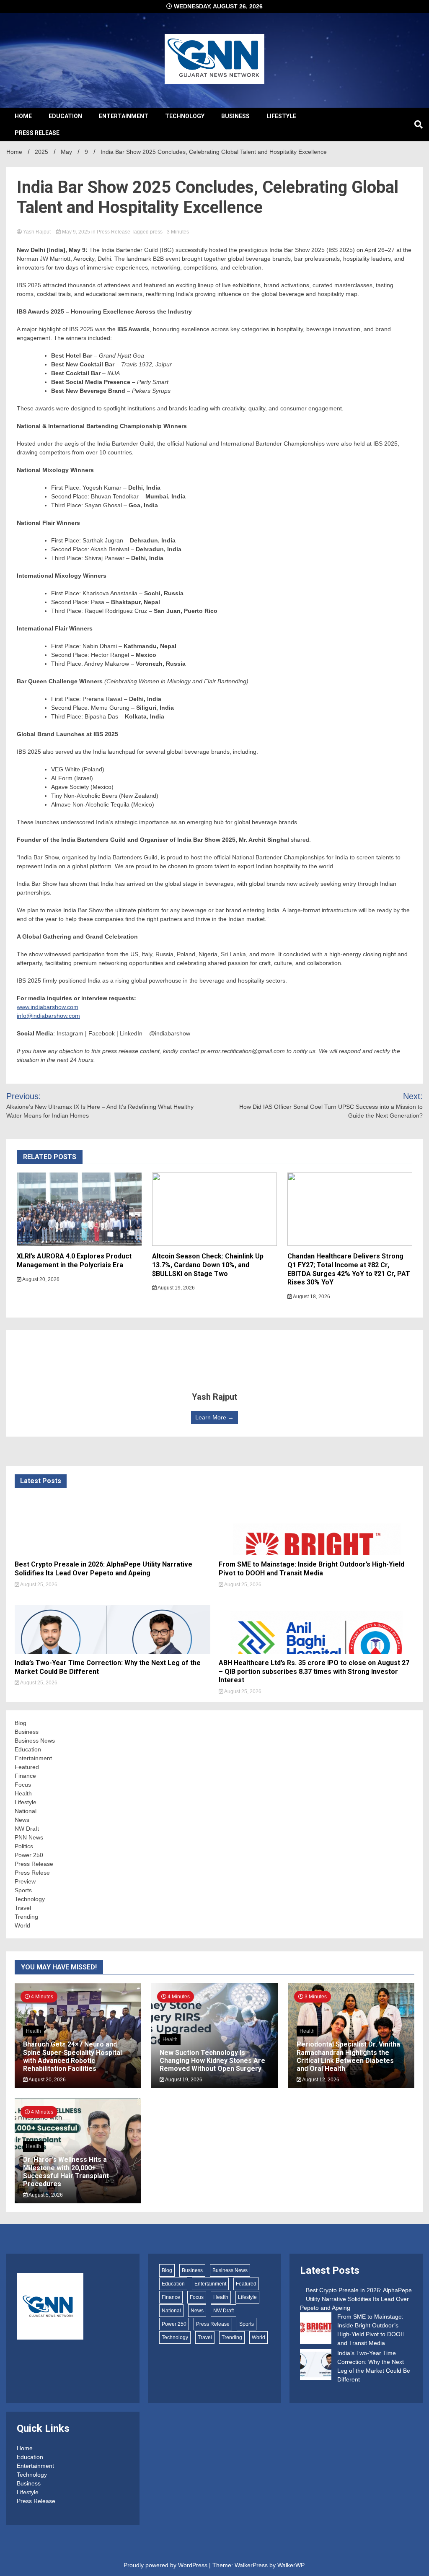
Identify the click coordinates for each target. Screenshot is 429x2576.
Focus (23, 1785)
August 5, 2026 (45, 2195)
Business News (35, 1741)
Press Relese (32, 1873)
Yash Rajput (37, 232)
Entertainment (124, 116)
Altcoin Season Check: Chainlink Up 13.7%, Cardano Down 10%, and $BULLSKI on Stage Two (208, 1265)
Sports (23, 1890)
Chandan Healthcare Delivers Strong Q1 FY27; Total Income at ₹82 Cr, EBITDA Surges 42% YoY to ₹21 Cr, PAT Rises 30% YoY (349, 1269)
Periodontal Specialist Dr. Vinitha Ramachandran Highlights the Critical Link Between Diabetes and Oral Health (348, 2056)
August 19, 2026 (176, 1288)
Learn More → (214, 1417)
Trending (26, 1917)
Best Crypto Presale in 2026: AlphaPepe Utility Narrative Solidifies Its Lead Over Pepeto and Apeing (103, 1569)
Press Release (37, 133)
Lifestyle (281, 116)
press (156, 232)
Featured (27, 1767)
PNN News (29, 1837)
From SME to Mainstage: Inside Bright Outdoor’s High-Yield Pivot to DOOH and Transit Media (311, 1569)
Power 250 (29, 1855)
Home (23, 116)
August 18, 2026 (311, 1297)
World (22, 1925)
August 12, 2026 (320, 2080)
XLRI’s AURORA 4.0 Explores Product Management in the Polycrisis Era (74, 1261)
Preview (25, 1881)
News (22, 1820)
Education (65, 116)
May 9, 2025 (76, 232)
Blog (21, 1723)
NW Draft (27, 1829)
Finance (25, 1776)
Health (23, 1793)
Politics (24, 1846)
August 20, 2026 (40, 1279)
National (26, 1811)
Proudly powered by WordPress (166, 2565)
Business (235, 116)
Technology (185, 116)
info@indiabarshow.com (48, 1016)
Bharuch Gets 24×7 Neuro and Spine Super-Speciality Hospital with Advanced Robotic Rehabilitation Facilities (72, 2056)
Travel (23, 1908)
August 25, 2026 (38, 1585)
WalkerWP (291, 2565)
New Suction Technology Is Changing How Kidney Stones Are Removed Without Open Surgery (212, 2061)
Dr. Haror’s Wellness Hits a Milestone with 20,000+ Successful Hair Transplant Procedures (66, 2172)
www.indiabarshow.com (48, 1007)
